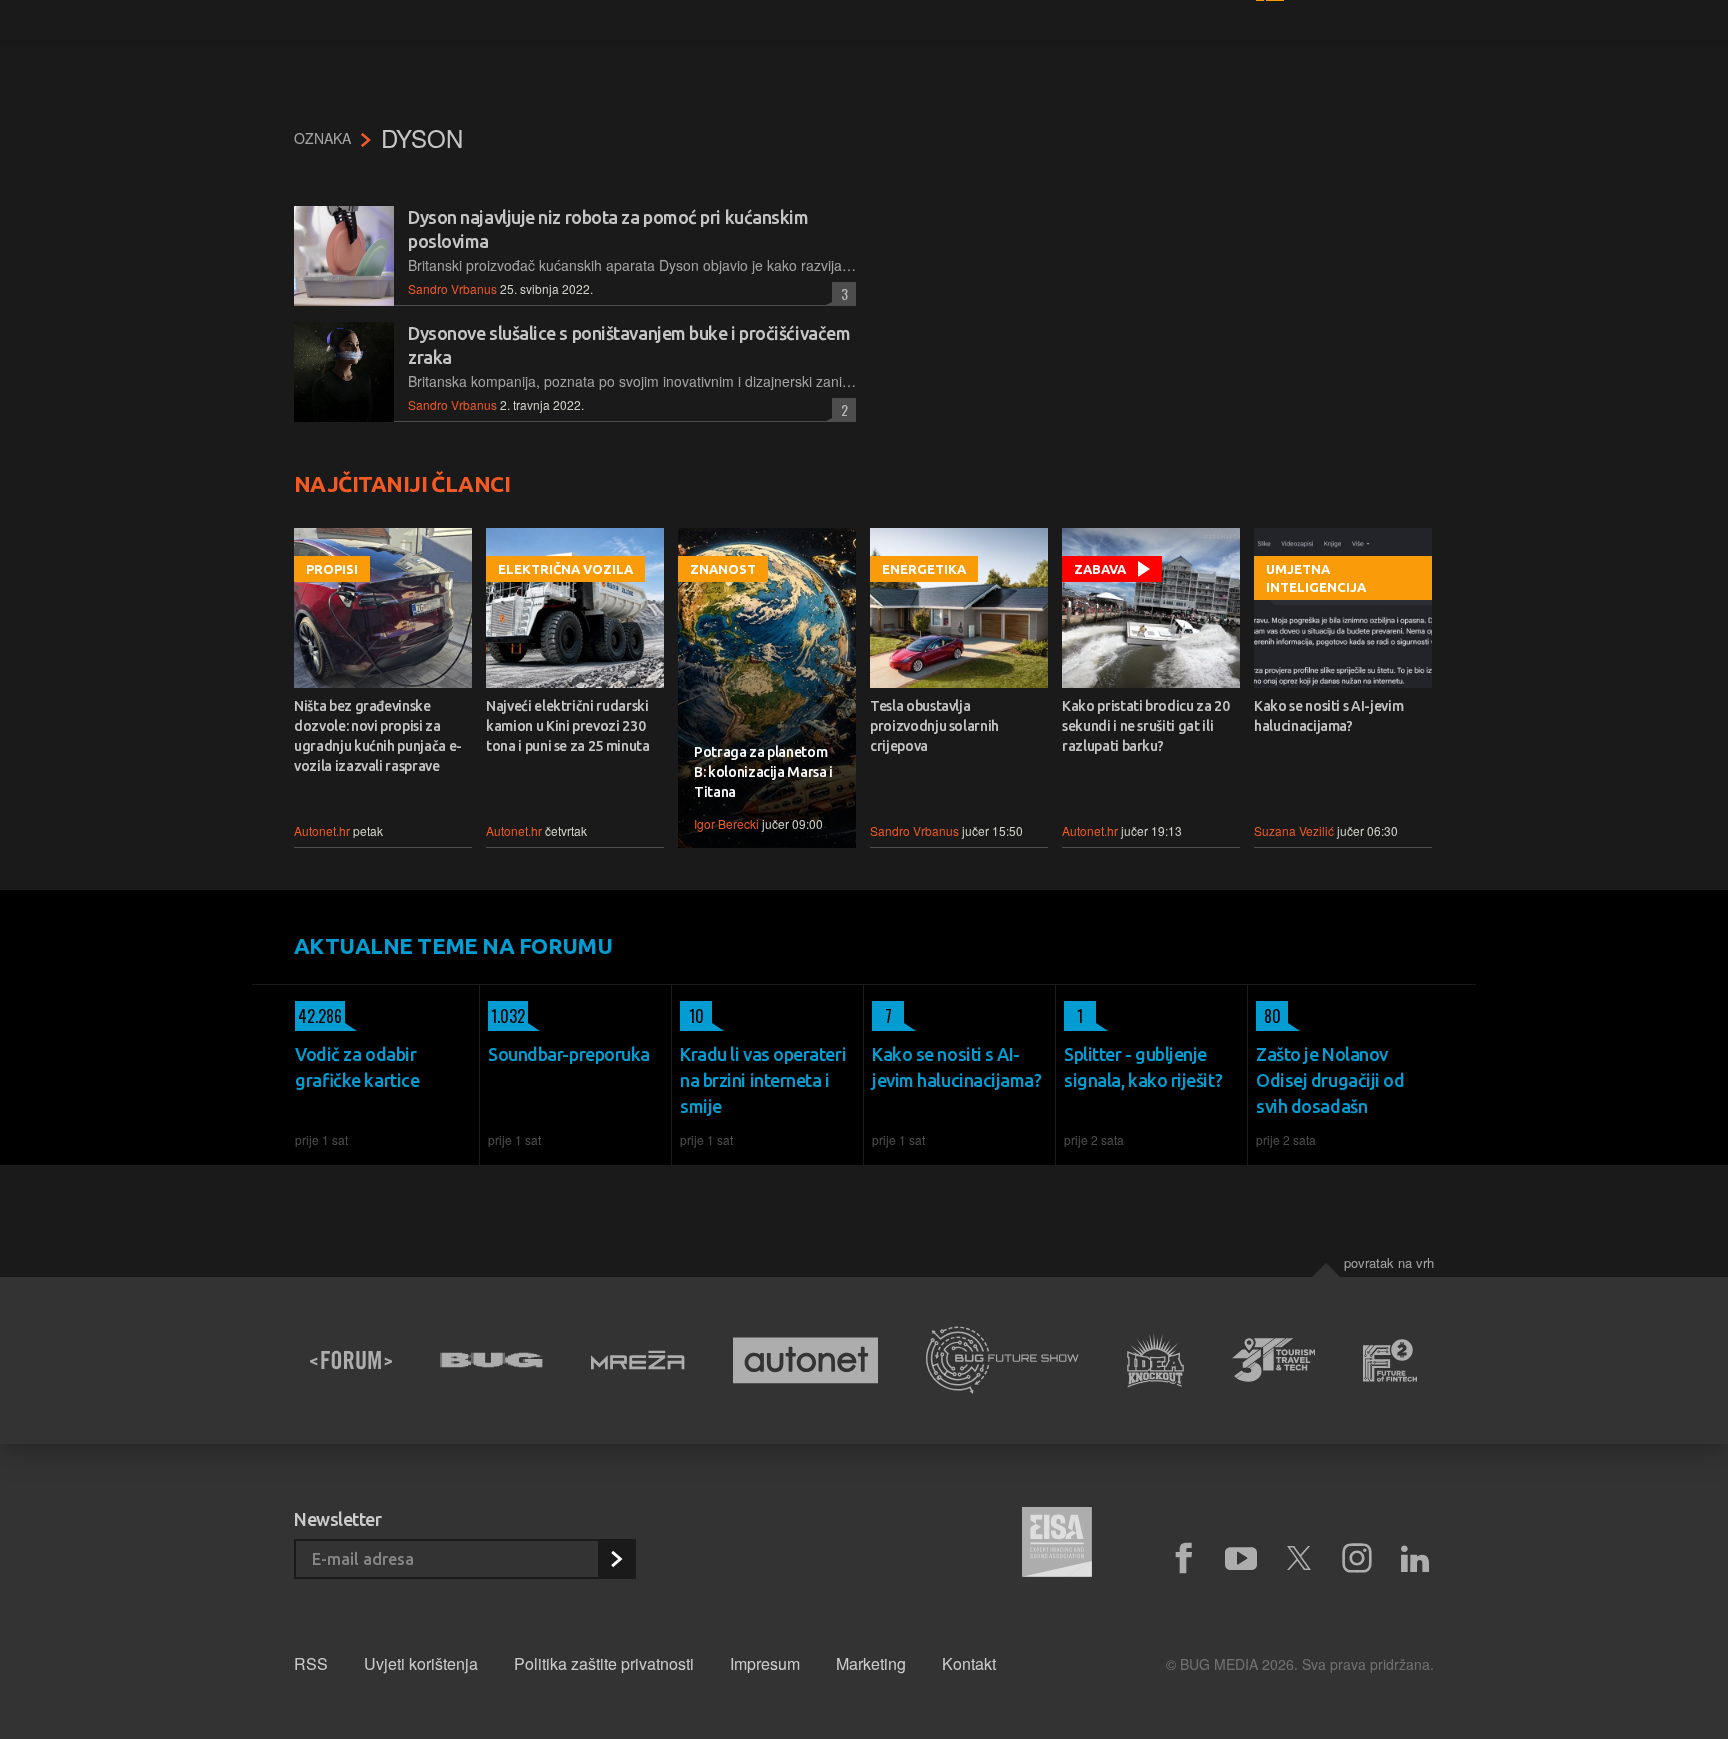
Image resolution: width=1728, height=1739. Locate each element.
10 (692, 1016)
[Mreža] (638, 1360)
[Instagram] (1357, 1559)
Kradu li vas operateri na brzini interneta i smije (763, 1080)
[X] (1299, 1559)
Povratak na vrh (1389, 1262)
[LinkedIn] (1415, 1559)
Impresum (765, 1663)
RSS (311, 1663)
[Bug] (491, 1360)
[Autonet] (806, 1360)
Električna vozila (565, 569)
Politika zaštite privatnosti (604, 1663)
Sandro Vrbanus (452, 288)
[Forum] (351, 1360)
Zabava (1100, 569)
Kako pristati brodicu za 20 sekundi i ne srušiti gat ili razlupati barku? (1146, 726)
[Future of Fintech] (1390, 1360)
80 (1268, 1016)
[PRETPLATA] (616, 1559)
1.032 (506, 1016)
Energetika (924, 569)
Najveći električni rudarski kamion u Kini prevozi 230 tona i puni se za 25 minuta (568, 726)
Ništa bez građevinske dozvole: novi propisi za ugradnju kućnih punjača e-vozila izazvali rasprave (378, 736)
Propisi (332, 569)
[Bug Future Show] (1002, 1360)
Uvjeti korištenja (421, 1663)
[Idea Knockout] (1155, 1360)
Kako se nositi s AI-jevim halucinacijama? (1328, 716)
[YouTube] (1241, 1559)
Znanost (723, 569)
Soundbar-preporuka (569, 1054)
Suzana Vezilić (1294, 830)
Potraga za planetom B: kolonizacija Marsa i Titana (763, 772)
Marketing (871, 1663)
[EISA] (1057, 1545)
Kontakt (969, 1663)
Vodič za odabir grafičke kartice (357, 1067)
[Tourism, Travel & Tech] (1274, 1360)
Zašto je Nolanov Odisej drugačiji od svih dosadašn (1330, 1080)
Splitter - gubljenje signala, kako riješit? (1143, 1067)
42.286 (318, 1016)
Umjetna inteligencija (1316, 578)
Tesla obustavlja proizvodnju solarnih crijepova (934, 726)
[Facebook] (1183, 1559)
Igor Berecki (726, 823)
